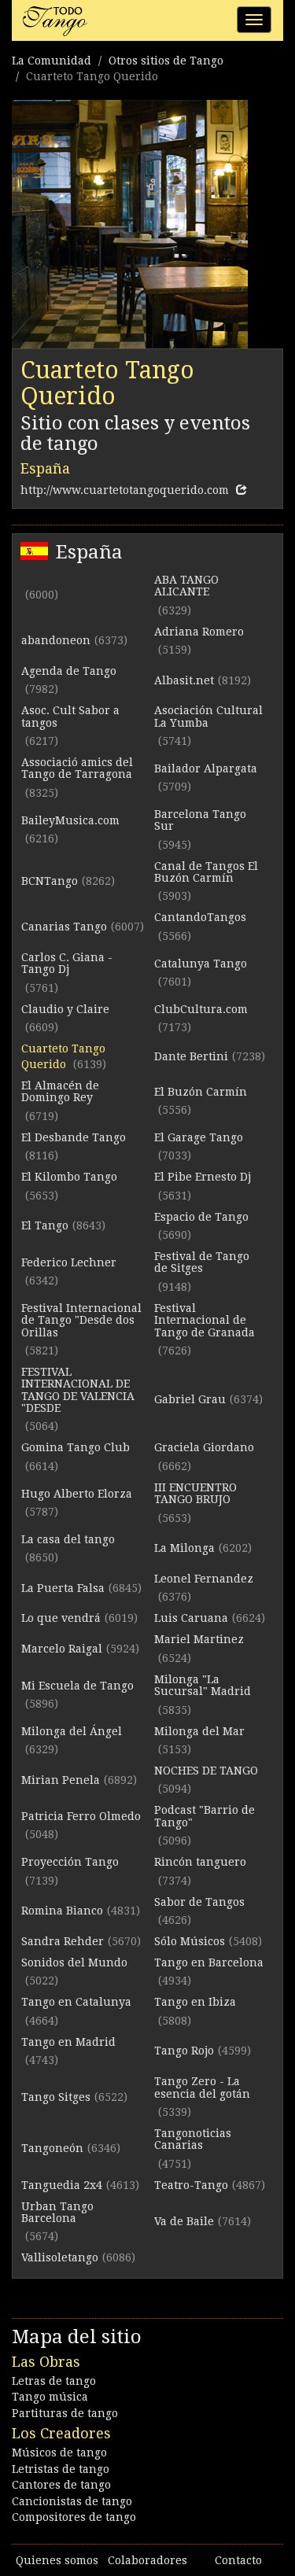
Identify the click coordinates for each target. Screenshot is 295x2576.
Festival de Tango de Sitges (202, 1262)
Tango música (50, 2397)
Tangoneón (52, 2148)
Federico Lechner (69, 1262)
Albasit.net (184, 680)
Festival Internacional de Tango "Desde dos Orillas (81, 1320)
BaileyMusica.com (70, 820)
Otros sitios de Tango (166, 61)
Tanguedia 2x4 (62, 2185)
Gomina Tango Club (76, 1447)
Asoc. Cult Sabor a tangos (70, 716)
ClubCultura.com (201, 1009)
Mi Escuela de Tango (77, 1686)
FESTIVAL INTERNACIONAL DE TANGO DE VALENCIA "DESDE (78, 1390)
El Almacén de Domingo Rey (60, 1091)
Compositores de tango (74, 2517)
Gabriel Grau (190, 1399)
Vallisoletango (60, 2257)
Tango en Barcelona (209, 1962)
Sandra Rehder (63, 1941)
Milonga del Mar (199, 1731)
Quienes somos (57, 2560)
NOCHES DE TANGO (206, 1771)
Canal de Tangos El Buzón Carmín (206, 872)
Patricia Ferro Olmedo (81, 1816)
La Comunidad (52, 61)
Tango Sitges (56, 2097)
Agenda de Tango (69, 671)
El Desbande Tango (74, 1137)
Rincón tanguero (200, 1862)
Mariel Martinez (199, 1639)
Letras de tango (54, 2381)
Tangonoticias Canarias (193, 2139)
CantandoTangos (200, 917)
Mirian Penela (61, 1780)
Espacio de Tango (201, 1217)
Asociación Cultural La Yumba (208, 716)
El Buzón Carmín (201, 1092)
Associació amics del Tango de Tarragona (77, 768)
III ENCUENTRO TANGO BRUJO (195, 1493)
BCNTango (50, 881)
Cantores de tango (61, 2485)
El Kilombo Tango (69, 1177)
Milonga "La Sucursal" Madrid (203, 1685)
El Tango (45, 1225)
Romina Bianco (62, 1911)
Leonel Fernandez (204, 1579)
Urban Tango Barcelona (57, 2212)
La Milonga (184, 1548)
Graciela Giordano (204, 1447)
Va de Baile (184, 2221)
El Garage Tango (199, 1137)
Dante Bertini (191, 1056)
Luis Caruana (191, 1618)
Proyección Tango (70, 1862)
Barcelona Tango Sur (200, 820)
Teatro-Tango (191, 2185)
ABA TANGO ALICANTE (186, 586)
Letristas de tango (61, 2469)
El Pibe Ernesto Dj (203, 1177)
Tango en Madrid (68, 2042)
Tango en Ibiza (195, 2002)
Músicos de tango (59, 2453)
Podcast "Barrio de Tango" (205, 1816)
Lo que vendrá (61, 1618)
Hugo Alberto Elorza (77, 1494)
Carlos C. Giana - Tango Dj (67, 963)
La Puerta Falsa (63, 1588)
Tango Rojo (184, 2051)
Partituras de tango (65, 2413)
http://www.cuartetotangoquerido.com (125, 490)
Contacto (238, 2560)
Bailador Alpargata (206, 768)
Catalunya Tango (201, 964)
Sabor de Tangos (199, 1902)
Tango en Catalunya (76, 2002)
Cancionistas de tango (72, 2501)
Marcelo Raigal (62, 1649)
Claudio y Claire (65, 1009)
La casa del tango (68, 1539)
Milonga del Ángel (72, 1731)
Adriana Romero (199, 632)
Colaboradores (147, 2560)
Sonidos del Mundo (74, 1962)
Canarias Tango (64, 927)
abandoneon (56, 640)
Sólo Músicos (190, 1941)
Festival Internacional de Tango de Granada (205, 1320)
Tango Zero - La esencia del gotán (202, 2087)
